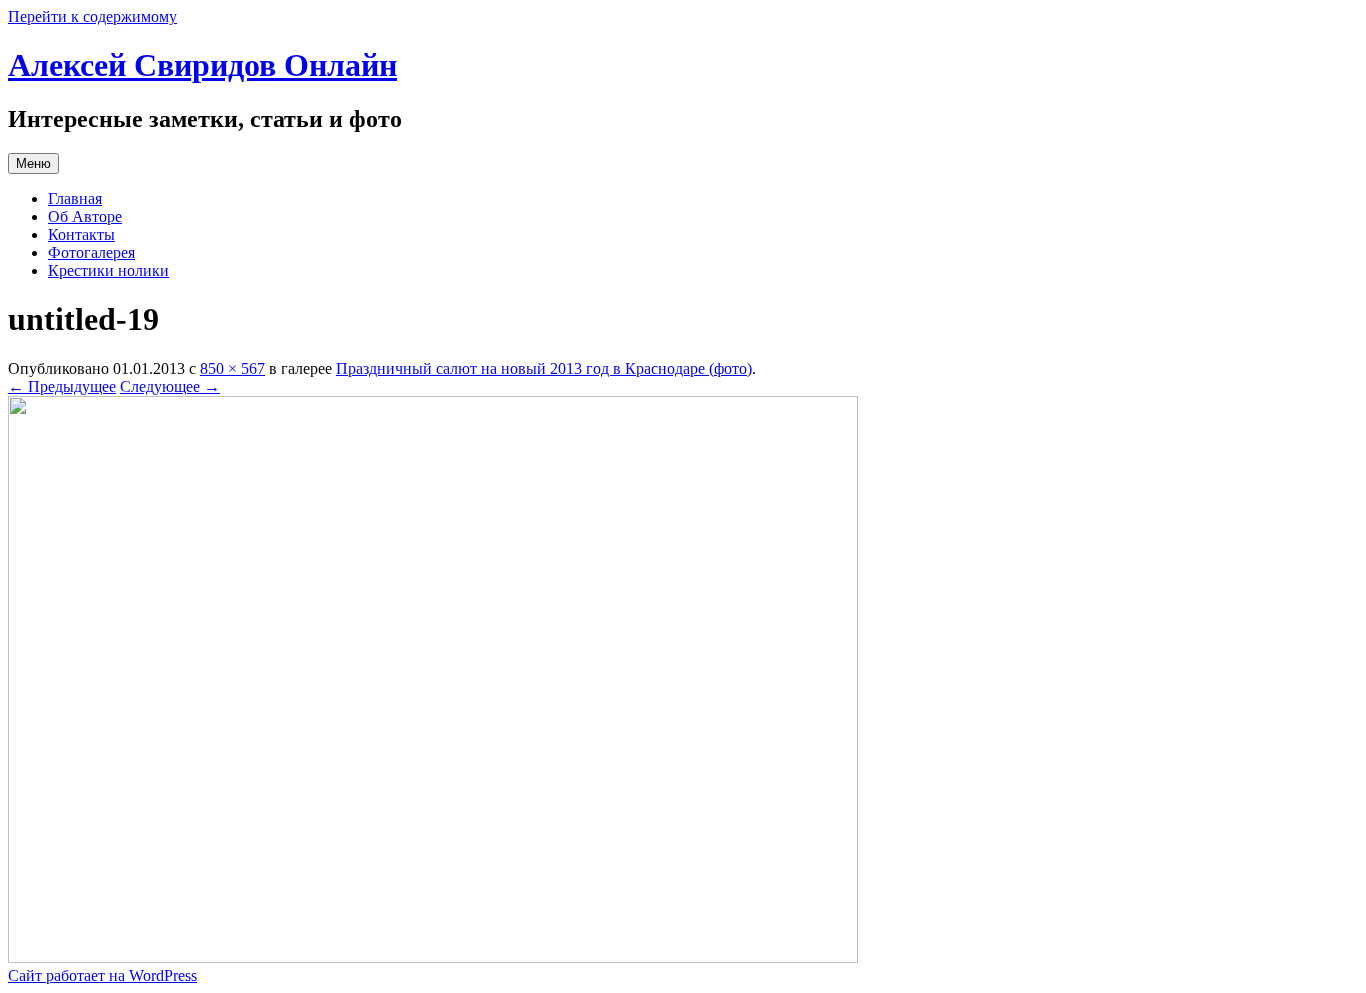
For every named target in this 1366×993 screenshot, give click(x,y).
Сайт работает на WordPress (102, 975)
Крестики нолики (108, 270)
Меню (33, 163)
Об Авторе (85, 216)
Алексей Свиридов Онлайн (202, 65)
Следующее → (170, 386)
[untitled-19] (433, 957)
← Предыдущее (62, 386)
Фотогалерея (91, 252)
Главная (75, 198)
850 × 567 (232, 368)
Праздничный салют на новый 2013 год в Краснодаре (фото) (544, 368)
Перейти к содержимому (92, 16)
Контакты (81, 234)
